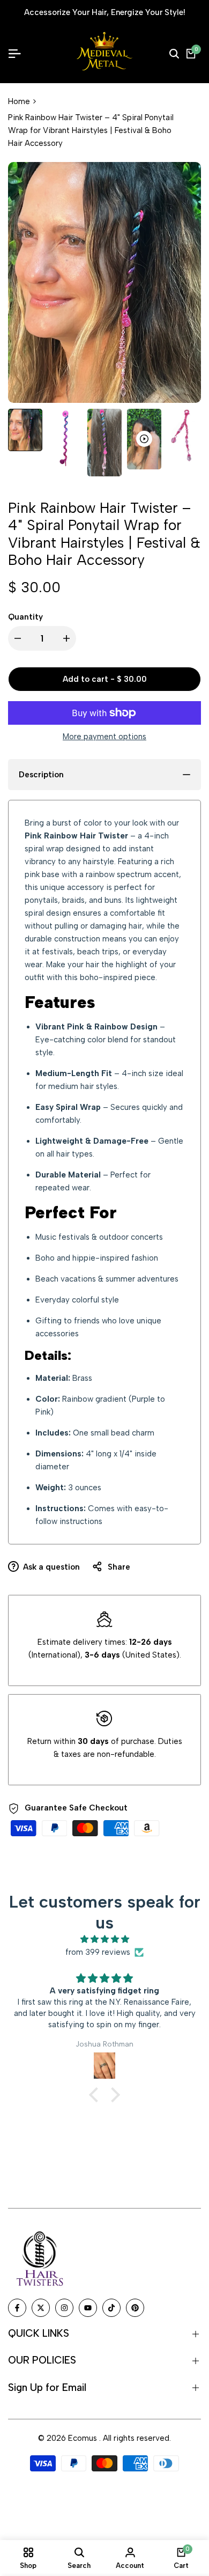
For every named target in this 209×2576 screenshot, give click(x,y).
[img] (104, 1939)
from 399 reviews (98, 1952)
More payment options (104, 737)
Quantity (25, 617)
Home (19, 101)
